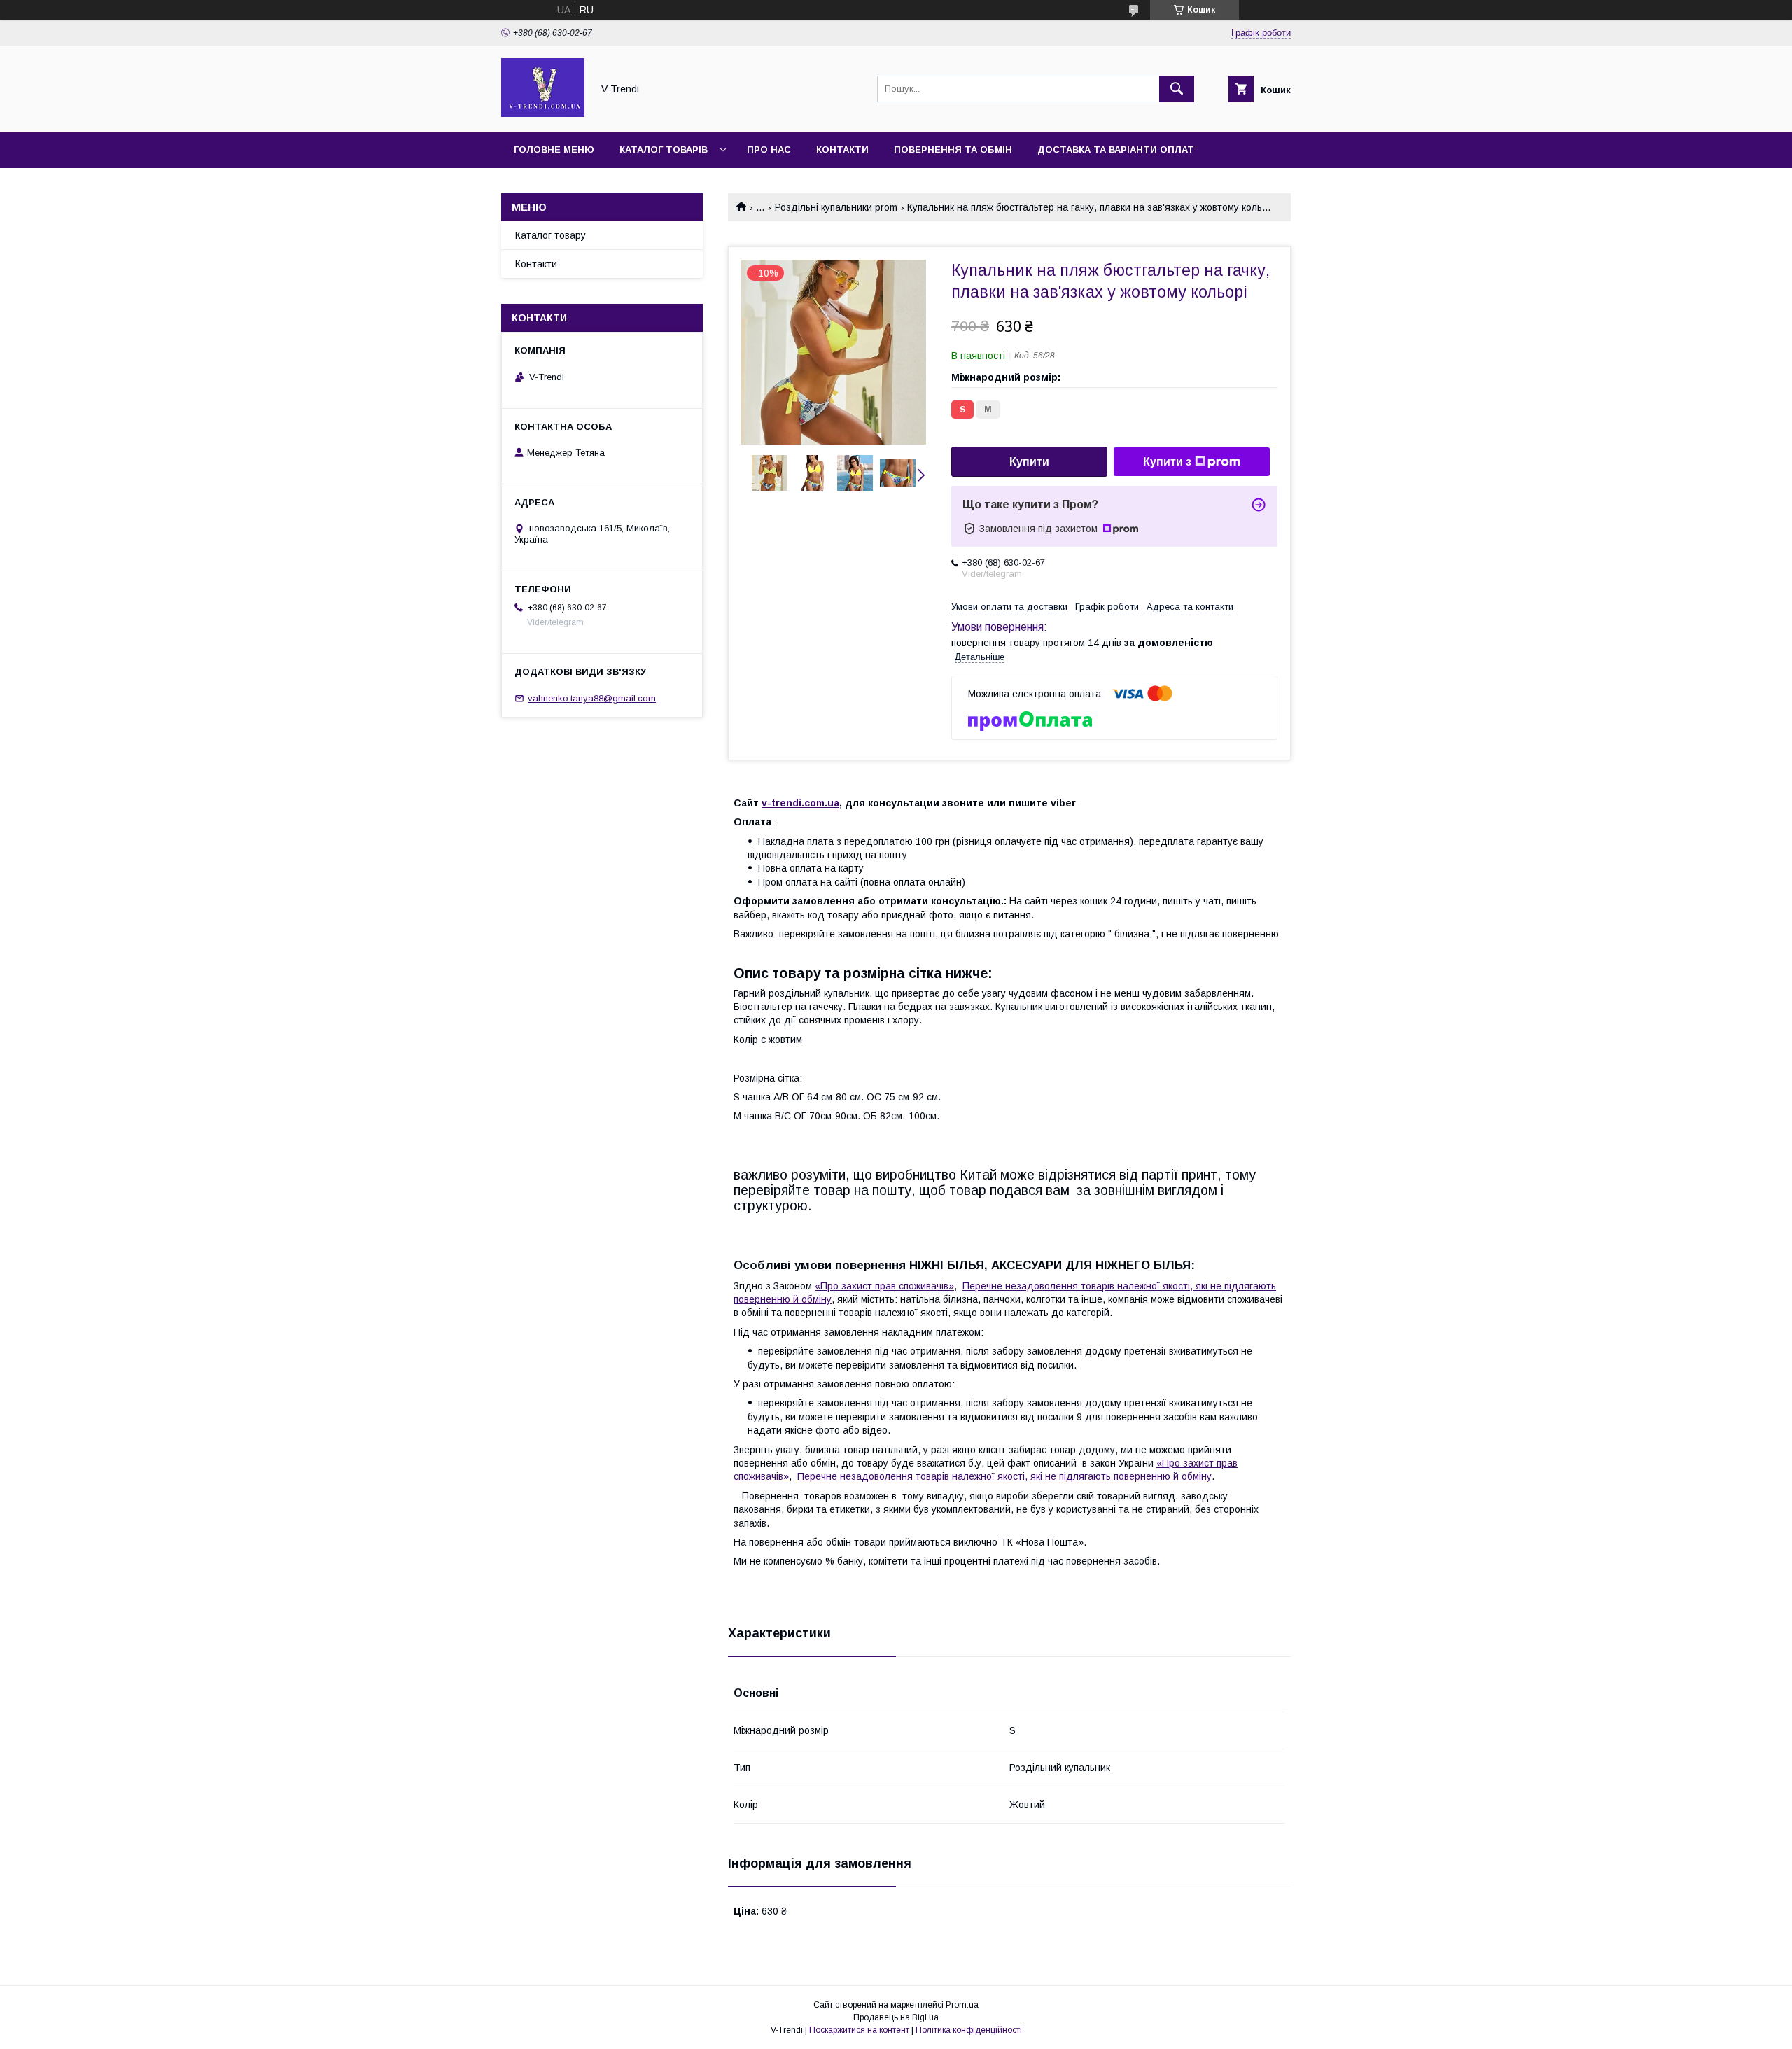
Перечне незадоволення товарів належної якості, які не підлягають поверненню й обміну (1004, 1476)
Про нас (769, 149)
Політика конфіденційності (969, 2030)
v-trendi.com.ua (800, 803)
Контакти (842, 149)
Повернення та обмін (953, 149)
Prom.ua (962, 2005)
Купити (1029, 462)
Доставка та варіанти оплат (1116, 149)
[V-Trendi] (543, 113)
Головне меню (554, 149)
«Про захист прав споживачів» (884, 1286)
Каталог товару (551, 235)
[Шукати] (1177, 89)
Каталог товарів (664, 149)
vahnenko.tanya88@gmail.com (592, 698)
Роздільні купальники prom (836, 207)
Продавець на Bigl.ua (896, 2017)
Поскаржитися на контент (859, 2030)
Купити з (1167, 462)
